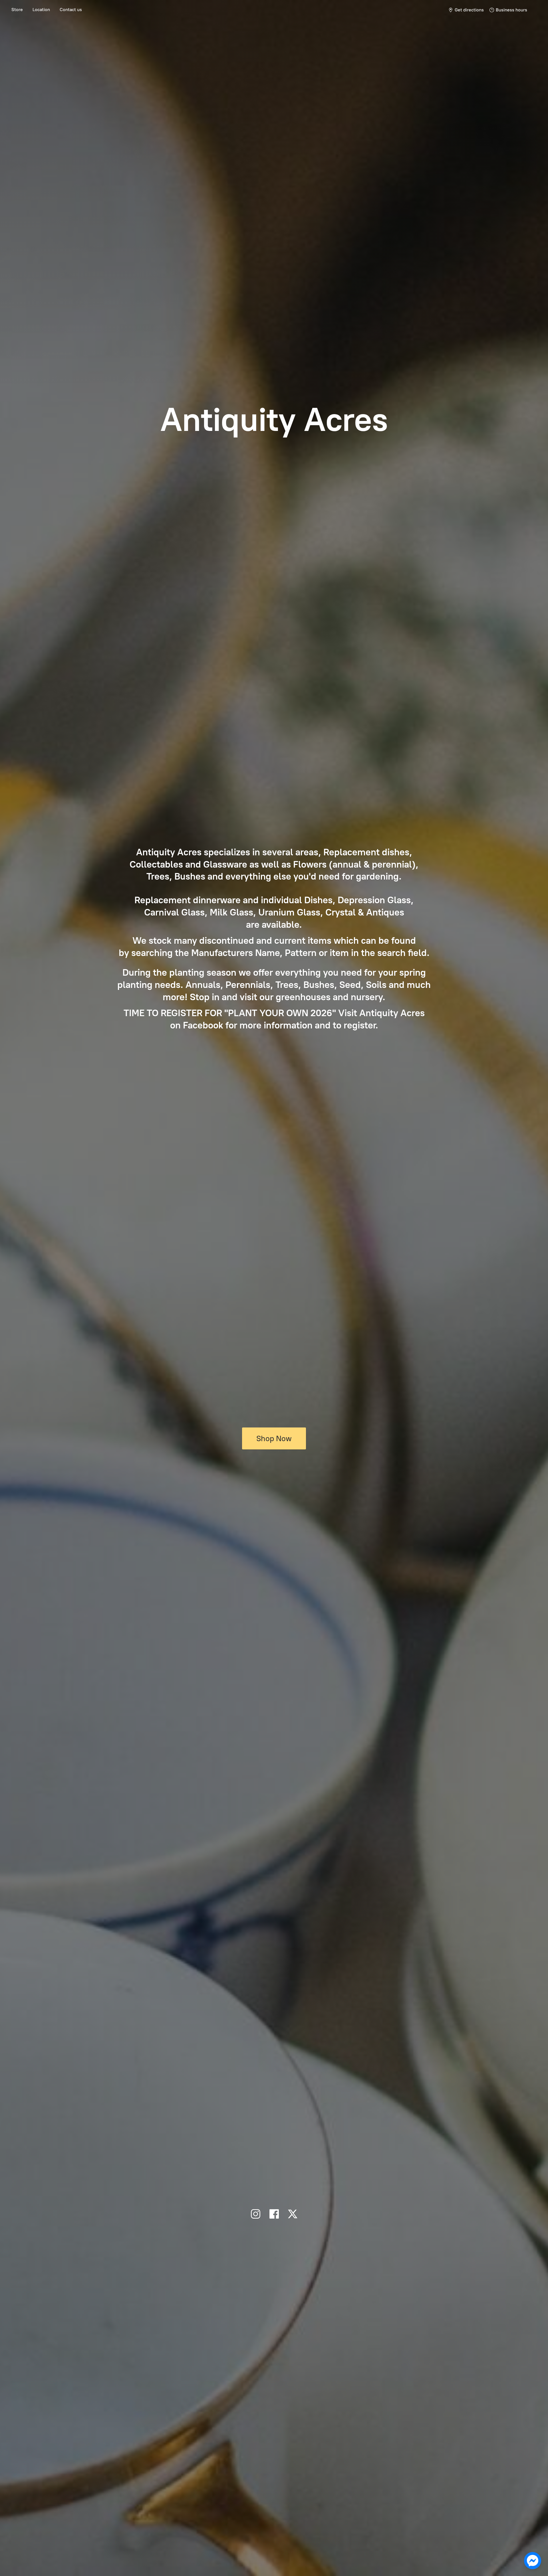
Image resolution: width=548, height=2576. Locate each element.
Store (17, 10)
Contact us (71, 10)
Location (41, 10)
